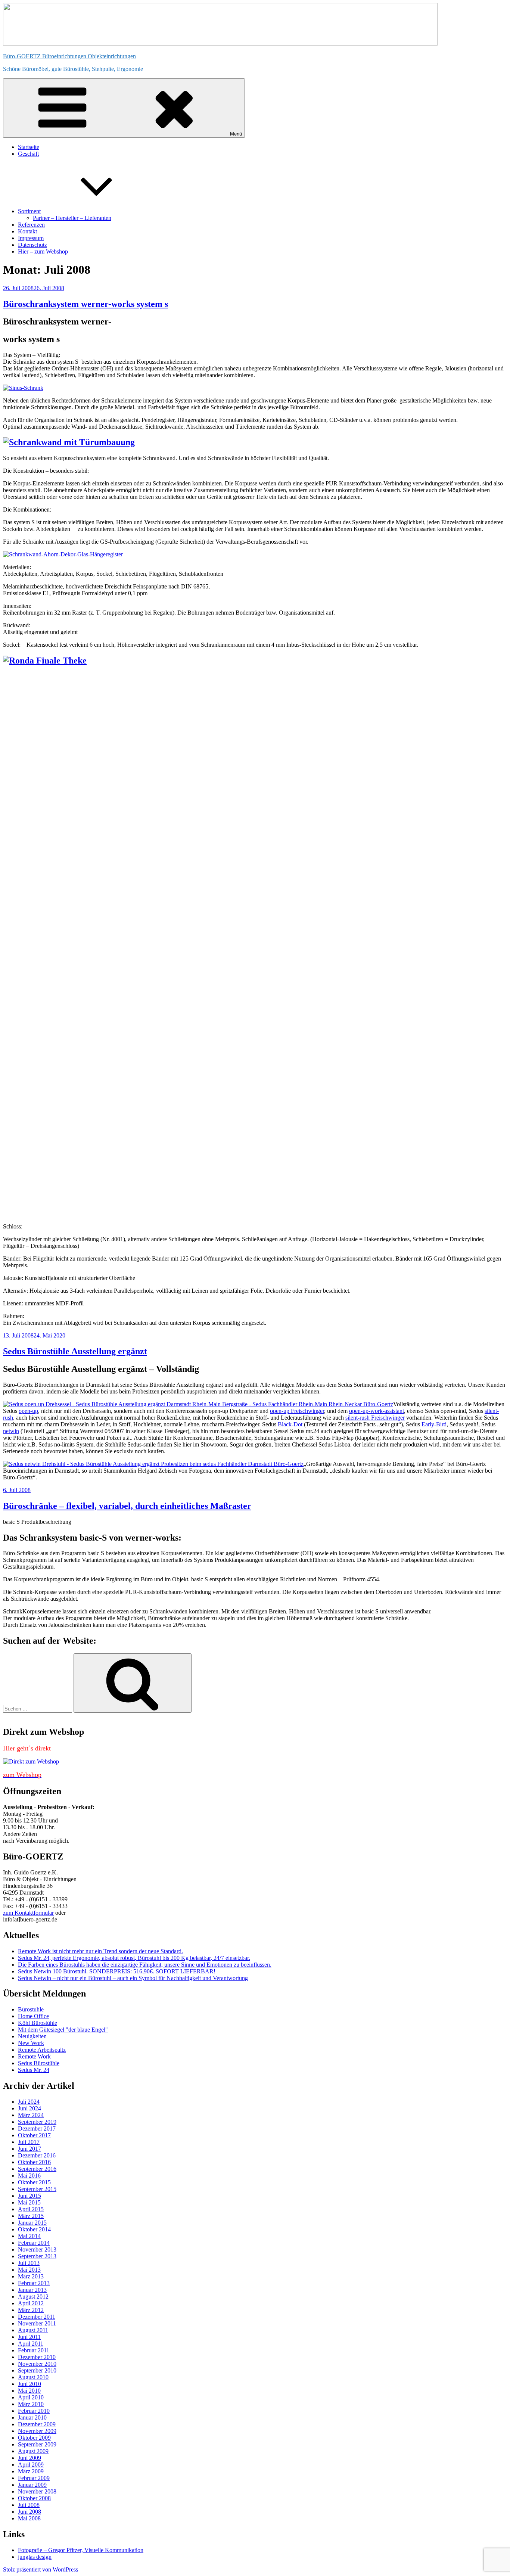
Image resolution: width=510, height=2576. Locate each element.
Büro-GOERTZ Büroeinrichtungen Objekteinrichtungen (69, 56)
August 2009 (33, 2451)
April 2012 (31, 2303)
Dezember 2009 (37, 2424)
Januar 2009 (32, 2485)
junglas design (35, 2557)
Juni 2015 (29, 2196)
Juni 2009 (29, 2458)
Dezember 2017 (37, 2128)
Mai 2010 (29, 2391)
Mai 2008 (29, 2518)
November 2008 (37, 2491)
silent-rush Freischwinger (375, 1418)
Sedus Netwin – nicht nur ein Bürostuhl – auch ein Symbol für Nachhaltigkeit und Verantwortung (133, 1978)
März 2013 (31, 2276)
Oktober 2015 (34, 2182)
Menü (236, 134)
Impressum (31, 238)
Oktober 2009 (34, 2438)
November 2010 (37, 2364)
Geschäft (28, 154)
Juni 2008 (29, 2512)
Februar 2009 (34, 2478)
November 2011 (37, 2323)
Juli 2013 (29, 2263)
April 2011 (31, 2344)
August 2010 (33, 2377)
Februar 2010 (34, 2411)
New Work (31, 2043)
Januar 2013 (32, 2290)
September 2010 (37, 2370)
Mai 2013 (29, 2270)
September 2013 (37, 2256)
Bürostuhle (31, 2009)
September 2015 (37, 2189)
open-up (28, 1411)
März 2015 (31, 2216)
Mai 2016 (29, 2176)
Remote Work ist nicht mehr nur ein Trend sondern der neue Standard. (100, 1951)
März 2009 (31, 2471)
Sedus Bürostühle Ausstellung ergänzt (75, 1351)
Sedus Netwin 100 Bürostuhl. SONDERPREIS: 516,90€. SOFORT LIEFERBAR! (117, 1971)
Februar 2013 (34, 2283)
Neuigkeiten (32, 2036)
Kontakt (27, 231)
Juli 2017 (29, 2142)
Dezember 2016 (37, 2155)
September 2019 (37, 2122)
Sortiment (29, 211)
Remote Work (34, 2056)
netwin (11, 1431)
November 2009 (37, 2431)
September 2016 (37, 2169)
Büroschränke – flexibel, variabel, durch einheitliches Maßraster (127, 1506)
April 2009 (31, 2465)
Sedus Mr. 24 (34, 2070)
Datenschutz (32, 245)
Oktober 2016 (34, 2162)
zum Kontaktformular (28, 1913)
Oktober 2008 (34, 2498)
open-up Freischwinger (297, 1411)
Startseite (29, 147)
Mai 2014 (29, 2236)
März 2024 (31, 2115)
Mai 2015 (29, 2202)
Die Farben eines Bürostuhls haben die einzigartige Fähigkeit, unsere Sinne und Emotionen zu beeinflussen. (145, 1965)
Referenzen (31, 225)
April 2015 (31, 2209)
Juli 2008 (29, 2505)
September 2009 (37, 2444)
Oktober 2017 (34, 2135)
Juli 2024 (29, 2102)
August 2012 (33, 2297)
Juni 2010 (29, 2384)
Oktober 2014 (34, 2229)
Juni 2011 (29, 2337)
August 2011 (33, 2330)
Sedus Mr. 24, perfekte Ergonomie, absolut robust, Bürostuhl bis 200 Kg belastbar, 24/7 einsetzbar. (134, 1958)
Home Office (33, 2016)
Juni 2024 (29, 2108)
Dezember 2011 (37, 2317)
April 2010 (31, 2397)
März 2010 (31, 2404)
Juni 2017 (29, 2149)
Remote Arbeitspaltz (42, 2050)
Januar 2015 (32, 2223)
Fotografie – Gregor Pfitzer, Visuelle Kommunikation (81, 2550)
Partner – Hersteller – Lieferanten (72, 218)
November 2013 (37, 2249)
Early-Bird (434, 1424)
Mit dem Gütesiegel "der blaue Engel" (63, 2030)
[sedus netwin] (153, 1464)
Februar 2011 (34, 2350)
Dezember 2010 (37, 2357)
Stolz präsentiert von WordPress (41, 2569)
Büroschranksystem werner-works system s (85, 304)
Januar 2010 (32, 2417)
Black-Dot (290, 1424)
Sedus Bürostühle (39, 2063)
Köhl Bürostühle (38, 2023)
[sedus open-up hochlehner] (198, 1404)
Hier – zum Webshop (43, 251)
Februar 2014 (34, 2243)
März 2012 (31, 2310)
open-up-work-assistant (377, 1411)
